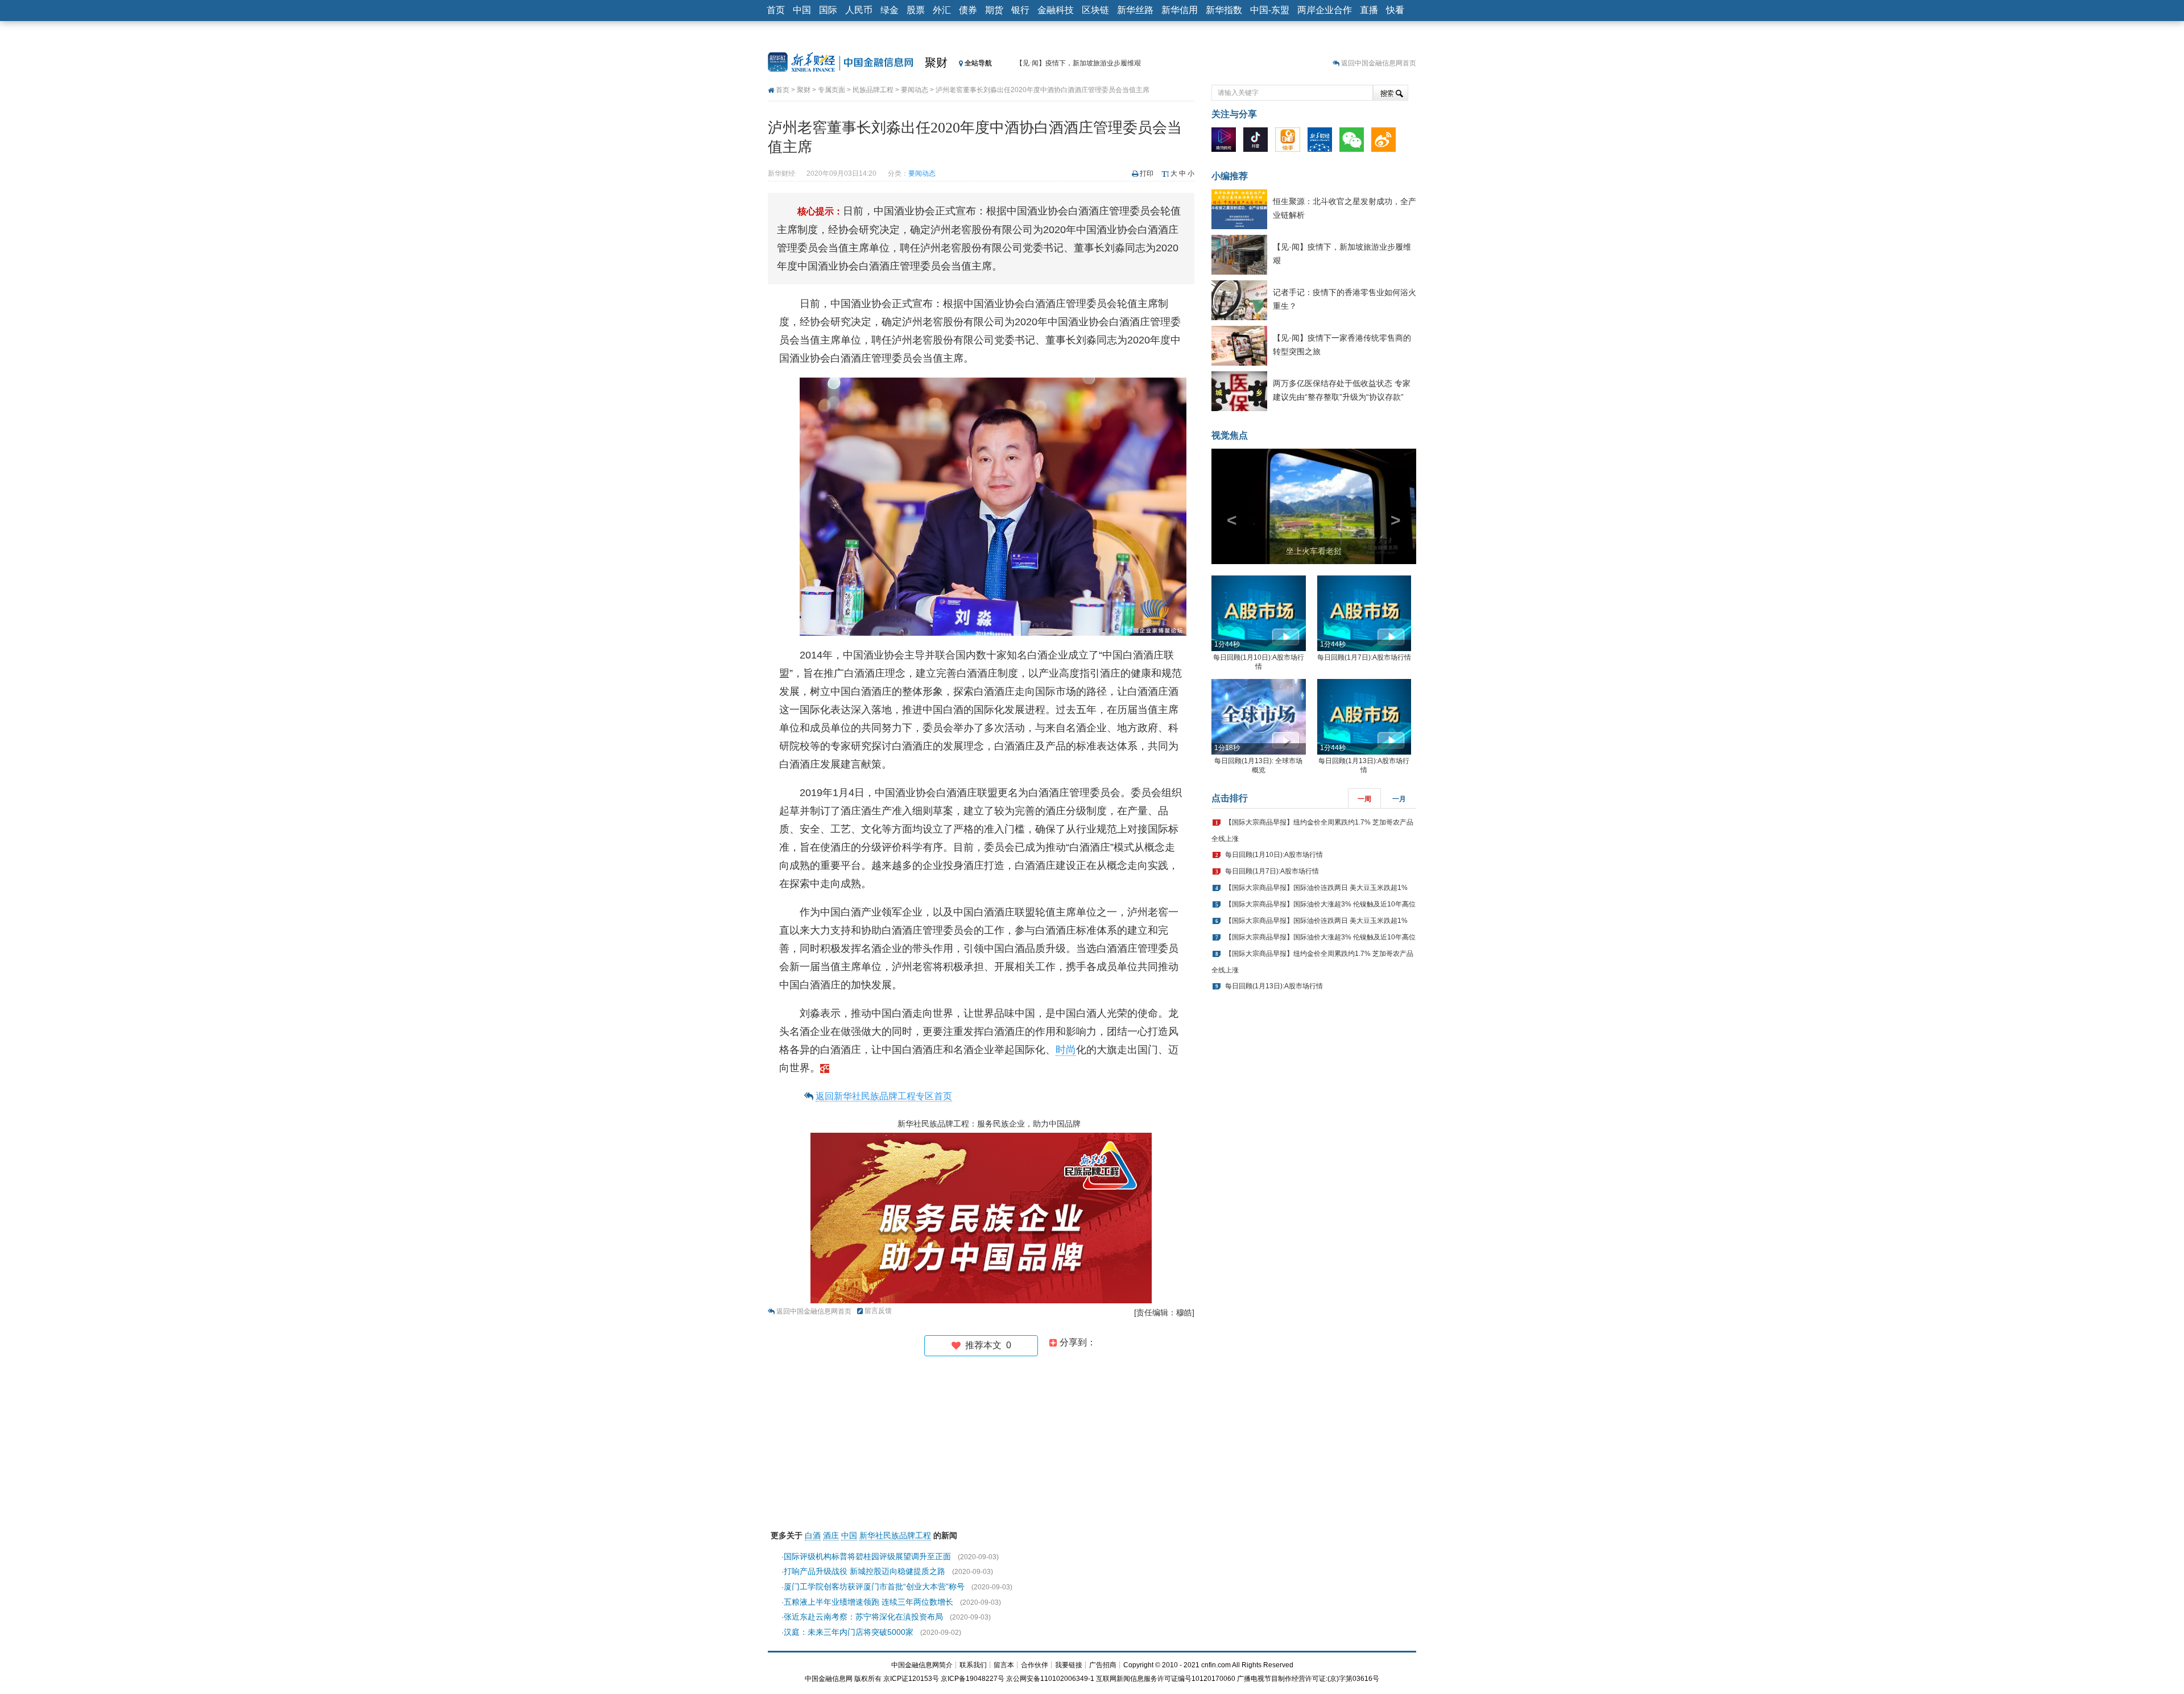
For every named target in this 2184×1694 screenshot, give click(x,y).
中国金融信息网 (829, 1679)
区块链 (1095, 10)
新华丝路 (1135, 10)
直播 (1369, 10)
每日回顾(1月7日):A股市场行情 (1364, 657)
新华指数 (1224, 10)
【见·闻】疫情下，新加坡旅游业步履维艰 (1078, 63)
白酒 (813, 1535)
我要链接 (1069, 1665)
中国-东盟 (1270, 10)
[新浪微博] (1386, 142)
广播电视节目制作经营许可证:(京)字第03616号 (1308, 1679)
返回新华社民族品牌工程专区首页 (884, 1096)
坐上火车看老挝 (1314, 551)
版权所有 (868, 1679)
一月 (1399, 799)
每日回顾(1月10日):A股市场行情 (1274, 855)
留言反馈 (878, 1311)
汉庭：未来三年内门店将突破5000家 (849, 1632)
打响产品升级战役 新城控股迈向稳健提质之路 (864, 1571)
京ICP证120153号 (911, 1679)
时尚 (1066, 1050)
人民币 (859, 10)
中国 (802, 10)
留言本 (1004, 1665)
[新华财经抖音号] (1258, 142)
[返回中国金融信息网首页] (825, 1068)
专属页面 (832, 90)
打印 (1147, 173)
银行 (1020, 10)
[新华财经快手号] (1290, 142)
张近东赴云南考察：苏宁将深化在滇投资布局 (863, 1617)
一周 (1364, 799)
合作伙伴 (1035, 1665)
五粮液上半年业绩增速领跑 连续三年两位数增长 (868, 1602)
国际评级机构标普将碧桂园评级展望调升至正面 (867, 1556)
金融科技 (1056, 10)
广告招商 (1103, 1665)
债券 (968, 10)
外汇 (942, 10)
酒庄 (831, 1535)
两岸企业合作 (1325, 10)
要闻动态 (915, 90)
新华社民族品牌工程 (895, 1535)
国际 (828, 10)
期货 (994, 10)
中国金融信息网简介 (922, 1665)
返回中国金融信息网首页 (1379, 63)
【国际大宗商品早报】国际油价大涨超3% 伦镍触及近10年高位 (1320, 904)
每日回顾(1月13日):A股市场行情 (1274, 986)
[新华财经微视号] (1227, 142)
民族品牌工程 (873, 90)
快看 (1395, 10)
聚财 (936, 63)
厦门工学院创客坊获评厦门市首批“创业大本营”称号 (874, 1587)
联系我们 (973, 1665)
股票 (916, 10)
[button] (1227, 506)
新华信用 (1180, 10)
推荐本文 (986, 1345)
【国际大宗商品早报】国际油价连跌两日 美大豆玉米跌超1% (1316, 888)
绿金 (890, 10)
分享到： (1077, 1342)
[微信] (1354, 142)
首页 (776, 10)
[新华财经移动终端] (1323, 142)
